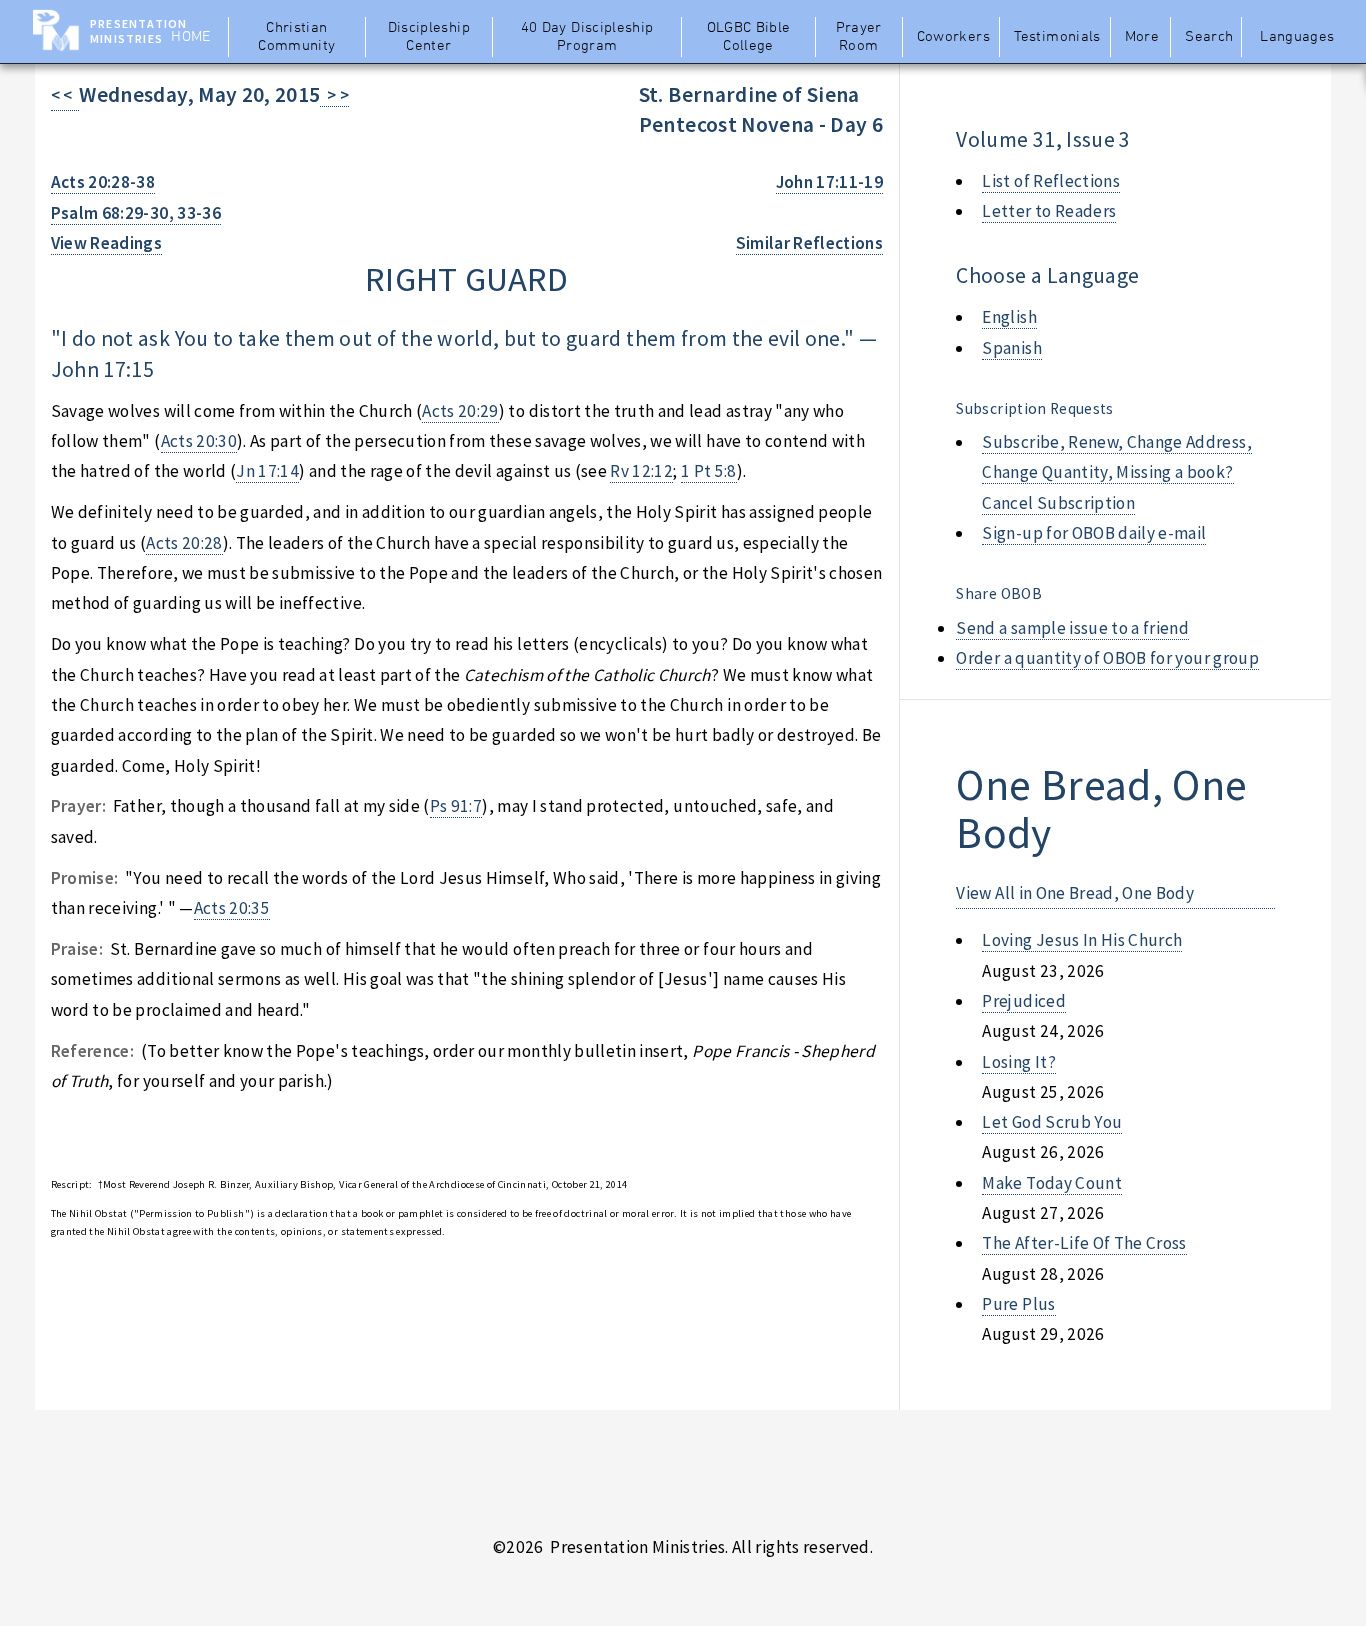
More (1142, 37)
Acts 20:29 (460, 411)
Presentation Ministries (138, 31)
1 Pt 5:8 (709, 471)
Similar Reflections (810, 243)
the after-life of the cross (1084, 1243)
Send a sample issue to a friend (1072, 628)
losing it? (1018, 1062)
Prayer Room (859, 37)
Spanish (1011, 348)
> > (334, 95)
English (1009, 317)
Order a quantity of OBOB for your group (1107, 658)
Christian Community (296, 37)
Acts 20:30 (199, 441)
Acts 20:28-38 (103, 182)
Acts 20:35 (232, 908)
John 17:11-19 (830, 182)
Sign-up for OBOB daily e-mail (1094, 533)
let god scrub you (1052, 1122)
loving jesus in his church (1082, 940)
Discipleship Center (429, 37)
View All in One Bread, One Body (1075, 893)
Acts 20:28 (184, 543)
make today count (1052, 1183)
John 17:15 (102, 369)
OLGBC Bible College (749, 37)
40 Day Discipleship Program (587, 37)
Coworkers (953, 37)
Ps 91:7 (456, 806)
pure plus (1018, 1304)
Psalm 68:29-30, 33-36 (136, 213)
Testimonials (1057, 37)
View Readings (107, 243)
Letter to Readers (1049, 211)
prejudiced (1023, 1001)
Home (190, 37)
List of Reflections (1051, 181)
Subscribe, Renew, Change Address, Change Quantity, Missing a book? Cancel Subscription (1116, 472)
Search (1209, 37)
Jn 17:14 (267, 471)
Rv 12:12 (641, 471)
